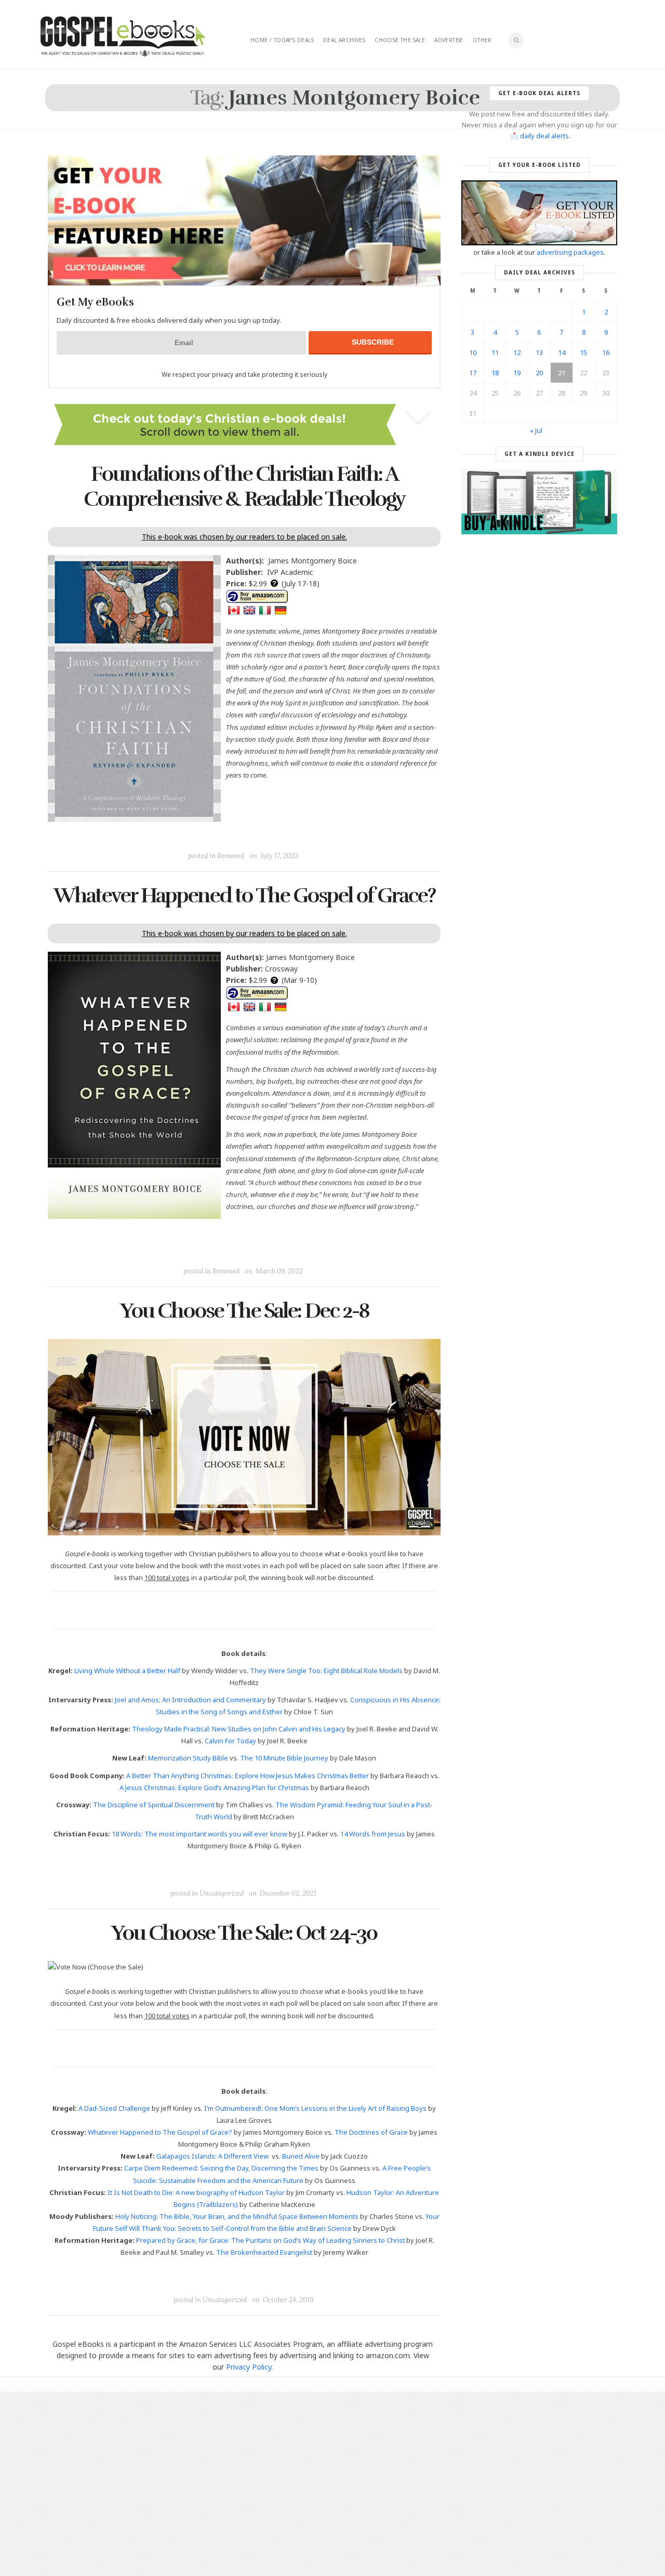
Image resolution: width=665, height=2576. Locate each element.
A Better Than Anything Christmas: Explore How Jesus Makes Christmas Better (248, 1776)
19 (517, 373)
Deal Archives (344, 40)
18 (495, 373)
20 (539, 373)
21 (562, 373)
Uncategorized (222, 1893)
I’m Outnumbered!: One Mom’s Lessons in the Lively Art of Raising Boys (315, 2108)
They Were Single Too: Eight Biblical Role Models (326, 1671)
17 (473, 373)
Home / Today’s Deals (282, 40)
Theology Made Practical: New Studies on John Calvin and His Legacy (239, 1729)
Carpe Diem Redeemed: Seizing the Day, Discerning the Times (221, 2168)
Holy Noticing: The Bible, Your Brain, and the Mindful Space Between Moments (237, 2216)
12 (517, 352)
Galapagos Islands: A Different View (212, 2156)
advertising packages (570, 252)
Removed (231, 856)
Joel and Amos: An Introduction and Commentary (190, 1700)
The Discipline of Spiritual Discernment (154, 1805)
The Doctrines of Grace (371, 2132)
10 (473, 352)
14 (562, 352)
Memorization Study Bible (188, 1758)
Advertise (449, 40)
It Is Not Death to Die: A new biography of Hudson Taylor (196, 2192)
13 (539, 352)
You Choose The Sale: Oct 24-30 (244, 1933)
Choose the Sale (400, 40)
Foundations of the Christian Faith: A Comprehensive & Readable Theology (244, 487)
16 (606, 352)
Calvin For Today (230, 1741)
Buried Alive (301, 2156)
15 (583, 352)
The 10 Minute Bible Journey (284, 1758)
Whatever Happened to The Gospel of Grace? (244, 896)
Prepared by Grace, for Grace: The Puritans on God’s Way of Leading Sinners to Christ (270, 2240)
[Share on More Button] (317, 832)
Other (482, 40)
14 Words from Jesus (373, 1834)
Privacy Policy (249, 2367)
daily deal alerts (544, 136)
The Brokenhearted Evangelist (264, 2252)
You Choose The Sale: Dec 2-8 (244, 1311)
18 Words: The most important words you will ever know (199, 1834)
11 (495, 352)
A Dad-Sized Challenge (114, 2108)
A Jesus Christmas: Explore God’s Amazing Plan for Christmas (214, 1788)
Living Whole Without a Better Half (127, 1671)
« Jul (536, 430)
